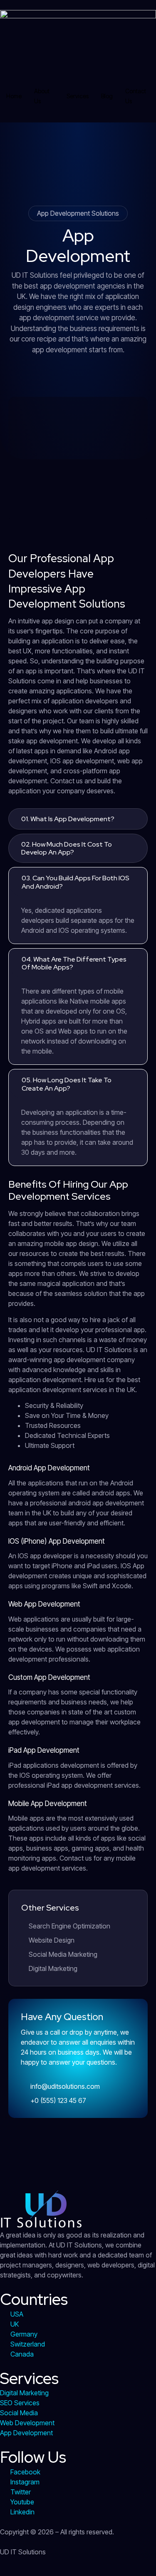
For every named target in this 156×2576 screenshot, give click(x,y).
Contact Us (136, 96)
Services (78, 96)
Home (14, 96)
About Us (42, 96)
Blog (107, 96)
